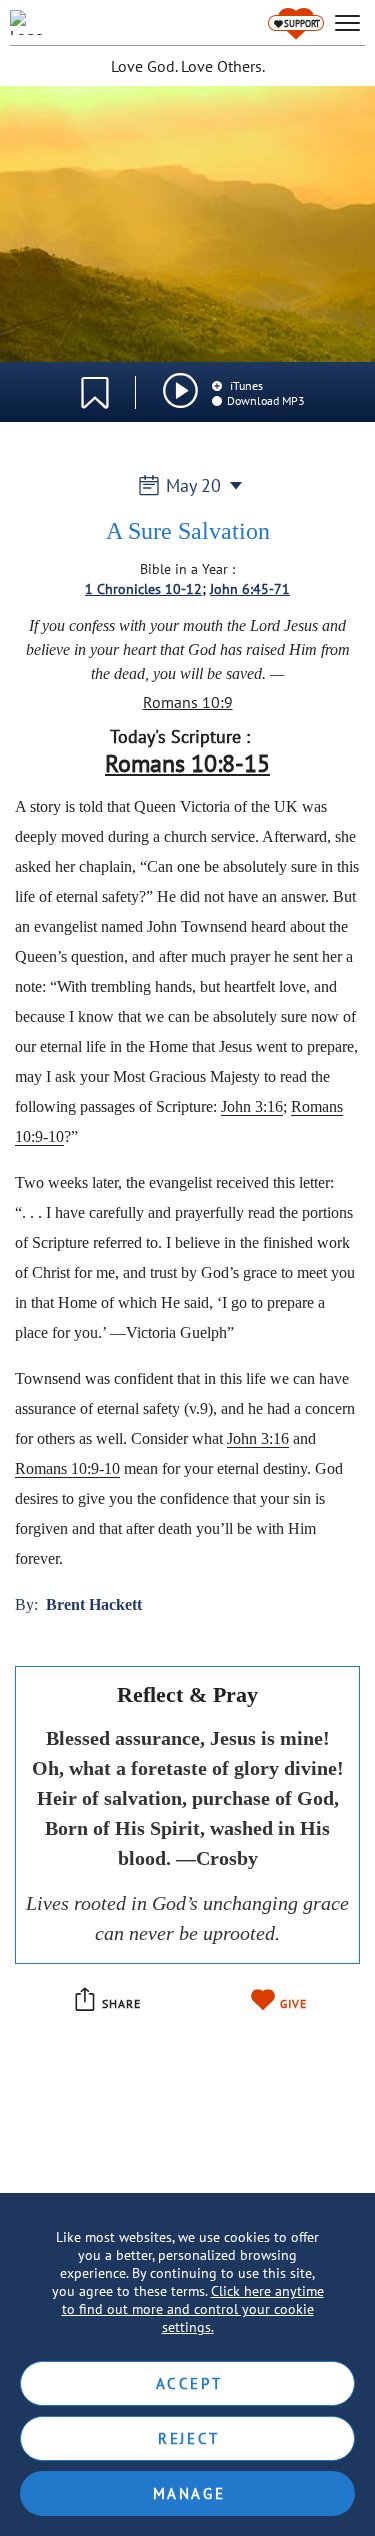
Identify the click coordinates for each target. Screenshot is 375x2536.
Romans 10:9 (188, 702)
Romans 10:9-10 (67, 1468)
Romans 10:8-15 (187, 763)
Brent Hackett (94, 1604)
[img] (180, 390)
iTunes (245, 385)
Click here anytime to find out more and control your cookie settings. (193, 2309)
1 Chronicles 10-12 (143, 589)
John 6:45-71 (250, 589)
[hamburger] (347, 23)
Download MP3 (266, 400)
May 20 (193, 485)
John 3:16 (252, 1106)
